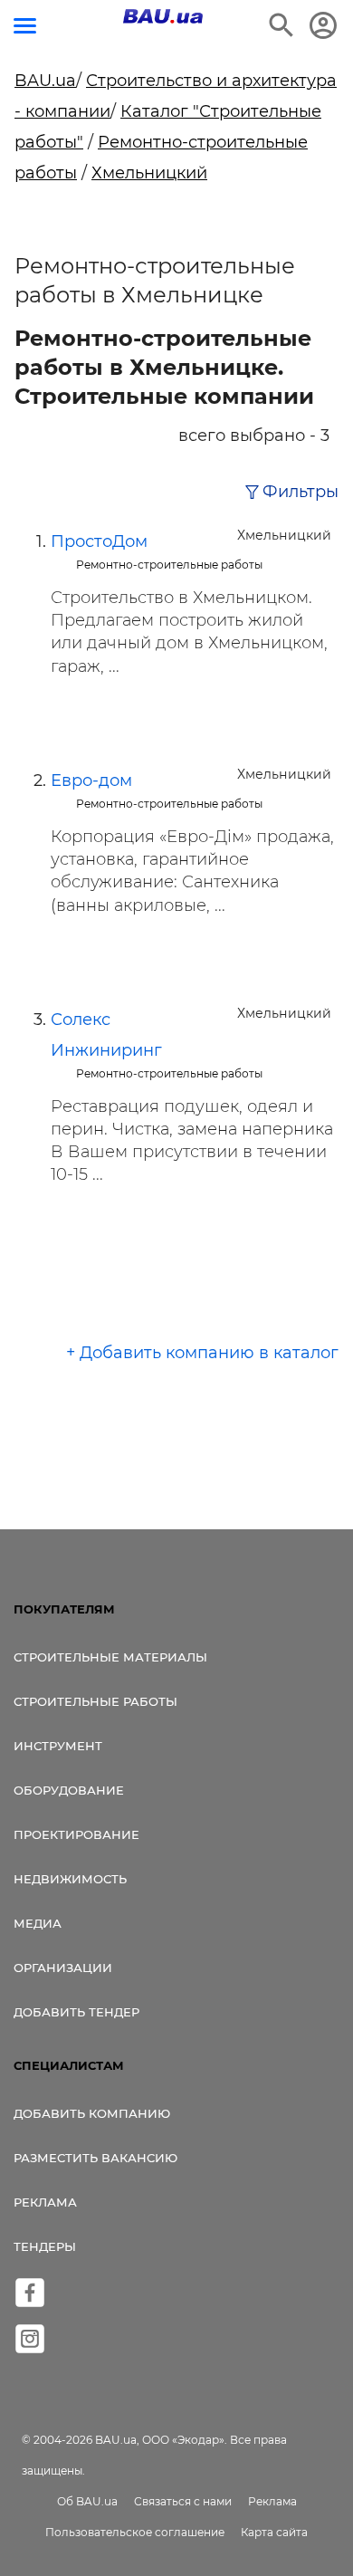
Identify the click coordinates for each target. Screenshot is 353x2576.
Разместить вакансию (95, 2158)
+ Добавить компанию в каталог (202, 1353)
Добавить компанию (92, 2113)
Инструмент (58, 1746)
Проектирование (76, 1834)
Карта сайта (274, 2532)
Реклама (45, 2202)
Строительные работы (95, 1701)
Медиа (38, 1923)
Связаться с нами (183, 2501)
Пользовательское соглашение (135, 2532)
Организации (63, 1968)
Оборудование (69, 1790)
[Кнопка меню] (25, 26)
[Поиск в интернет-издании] (281, 25)
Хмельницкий (149, 173)
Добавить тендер (76, 2012)
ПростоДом (99, 541)
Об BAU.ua (87, 2501)
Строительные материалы (110, 1657)
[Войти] (323, 25)
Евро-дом (91, 780)
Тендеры (45, 2246)
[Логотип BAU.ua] (163, 16)
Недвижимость (70, 1879)
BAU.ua (45, 81)
